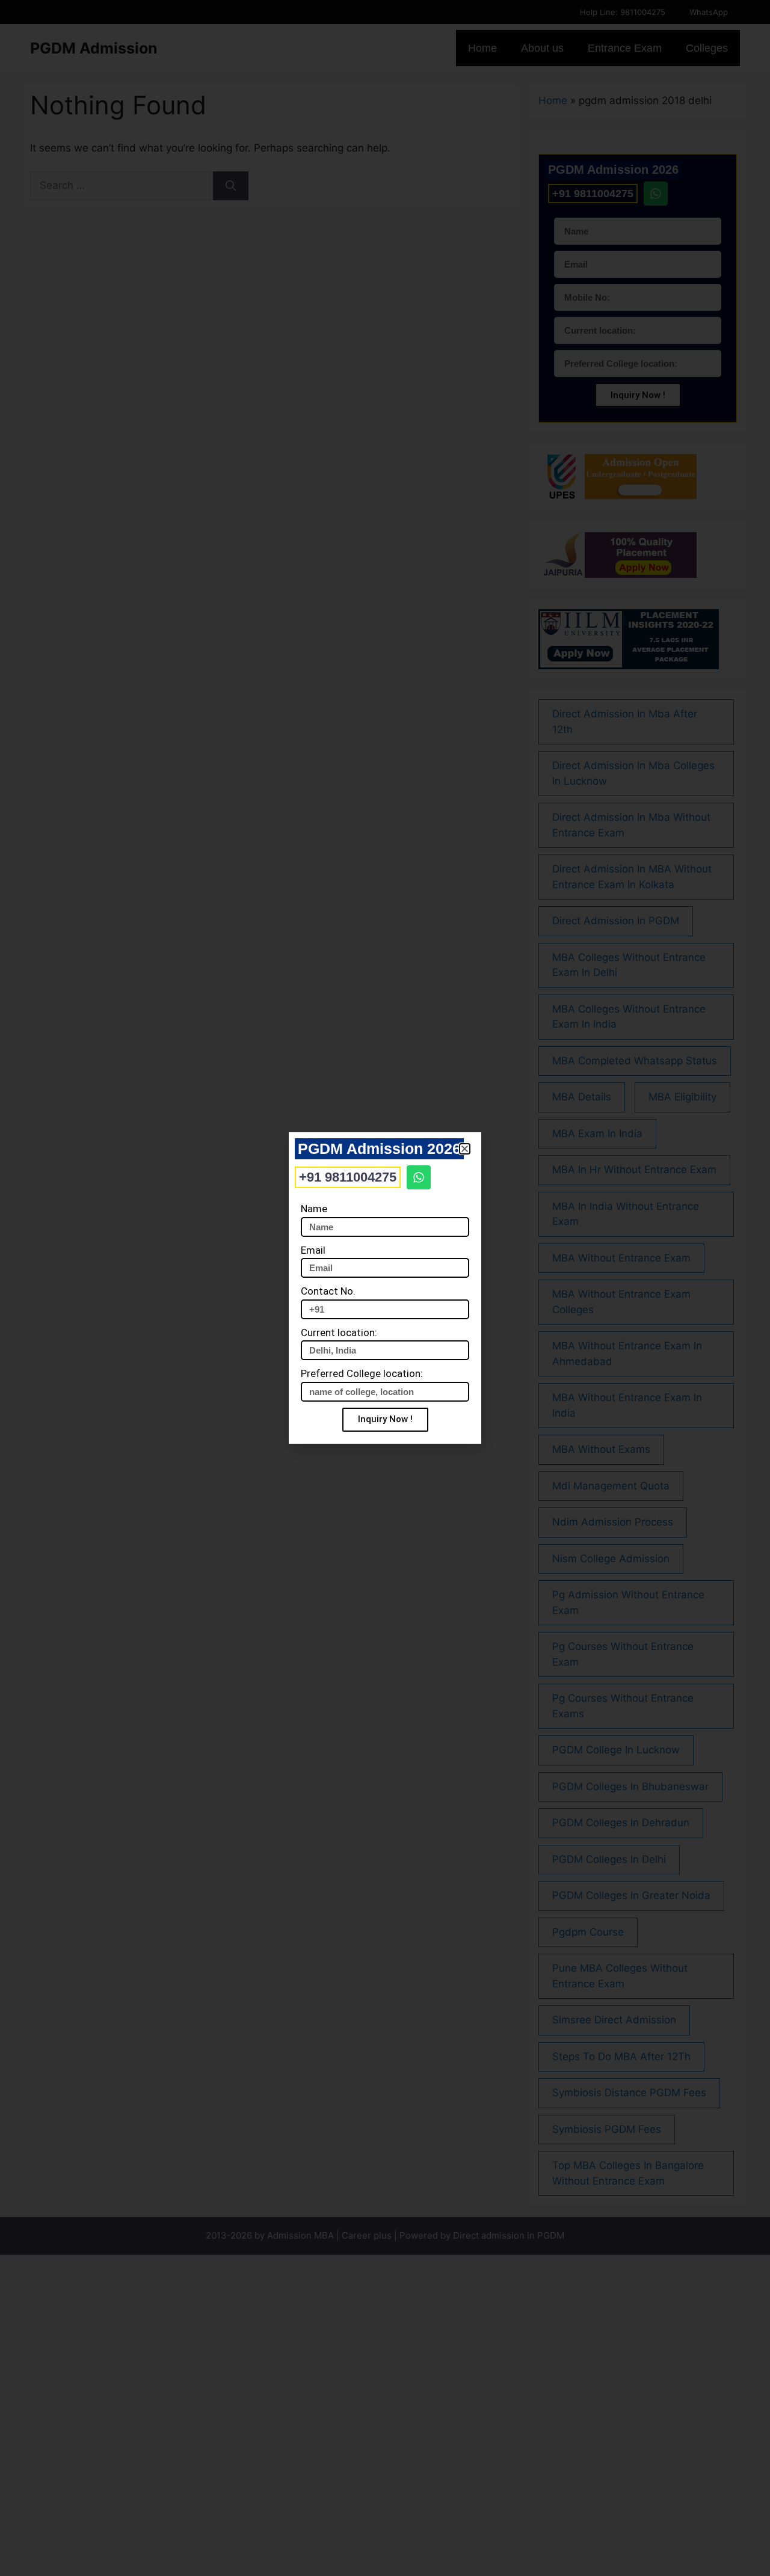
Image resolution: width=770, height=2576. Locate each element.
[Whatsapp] (419, 1177)
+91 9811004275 (348, 1177)
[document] (385, 1288)
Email (313, 1250)
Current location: (339, 1332)
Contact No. (328, 1291)
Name (314, 1209)
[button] (465, 1149)
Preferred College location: (362, 1373)
